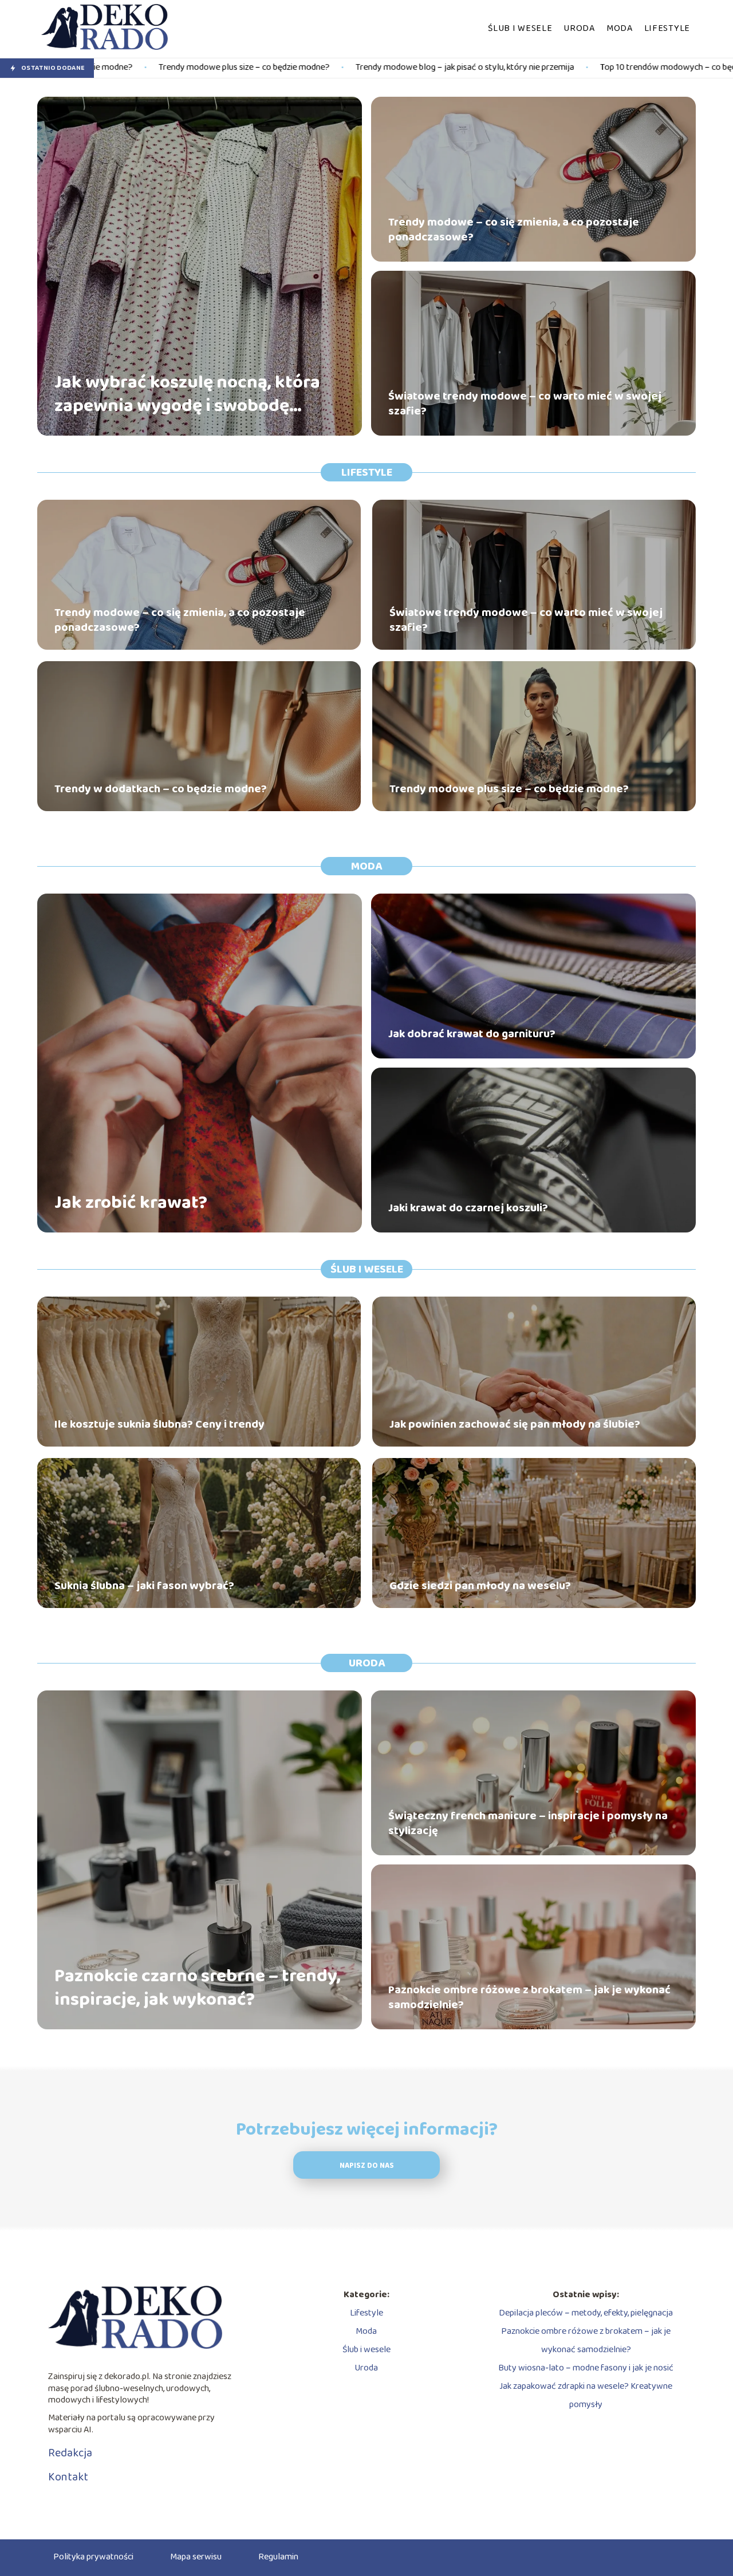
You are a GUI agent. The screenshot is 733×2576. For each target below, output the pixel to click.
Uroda (579, 28)
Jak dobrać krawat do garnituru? (472, 1034)
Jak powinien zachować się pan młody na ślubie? (515, 1424)
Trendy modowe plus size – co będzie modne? (509, 789)
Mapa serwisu (196, 2557)
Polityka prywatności (93, 2557)
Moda (620, 28)
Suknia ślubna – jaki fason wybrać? (144, 1586)
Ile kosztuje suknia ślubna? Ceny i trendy (159, 1424)
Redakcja (70, 2453)
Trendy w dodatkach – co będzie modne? (161, 789)
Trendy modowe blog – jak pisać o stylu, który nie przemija (297, 68)
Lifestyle (667, 28)
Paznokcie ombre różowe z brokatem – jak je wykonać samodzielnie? (529, 1997)
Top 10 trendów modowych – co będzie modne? (522, 68)
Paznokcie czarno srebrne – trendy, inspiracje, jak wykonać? (198, 1988)
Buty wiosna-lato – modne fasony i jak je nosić (586, 2368)
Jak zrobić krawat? (131, 1203)
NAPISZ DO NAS (367, 2166)
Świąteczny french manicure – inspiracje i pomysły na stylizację (528, 1823)
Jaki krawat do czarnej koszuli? (468, 1208)
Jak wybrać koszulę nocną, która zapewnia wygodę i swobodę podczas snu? (187, 395)
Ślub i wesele (520, 28)
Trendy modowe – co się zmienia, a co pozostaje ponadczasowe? (514, 230)
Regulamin (278, 2557)
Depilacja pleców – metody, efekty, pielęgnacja (586, 2313)
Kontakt (68, 2477)
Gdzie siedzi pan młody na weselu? (480, 1586)
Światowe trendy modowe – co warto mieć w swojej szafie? (525, 404)
